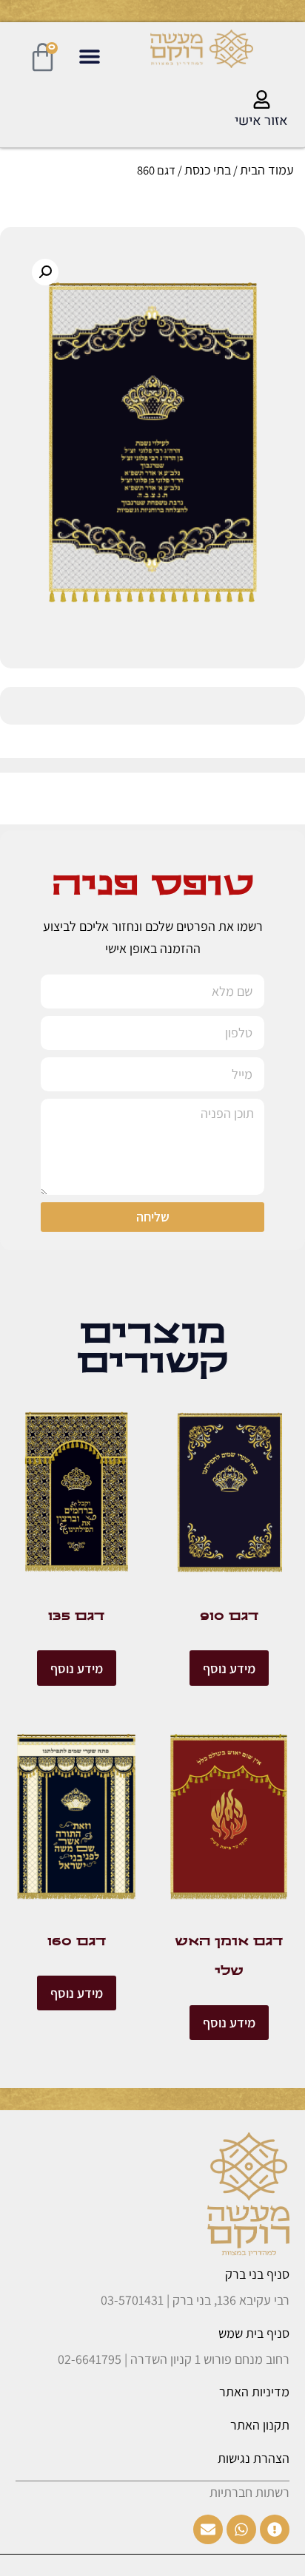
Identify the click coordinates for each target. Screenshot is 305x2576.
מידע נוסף (229, 1668)
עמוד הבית (267, 170)
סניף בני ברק (257, 2274)
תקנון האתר (260, 2425)
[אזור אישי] (262, 99)
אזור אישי (261, 121)
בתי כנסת (208, 170)
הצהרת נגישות (254, 2458)
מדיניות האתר (254, 2392)
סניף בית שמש (254, 2333)
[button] (89, 57)
